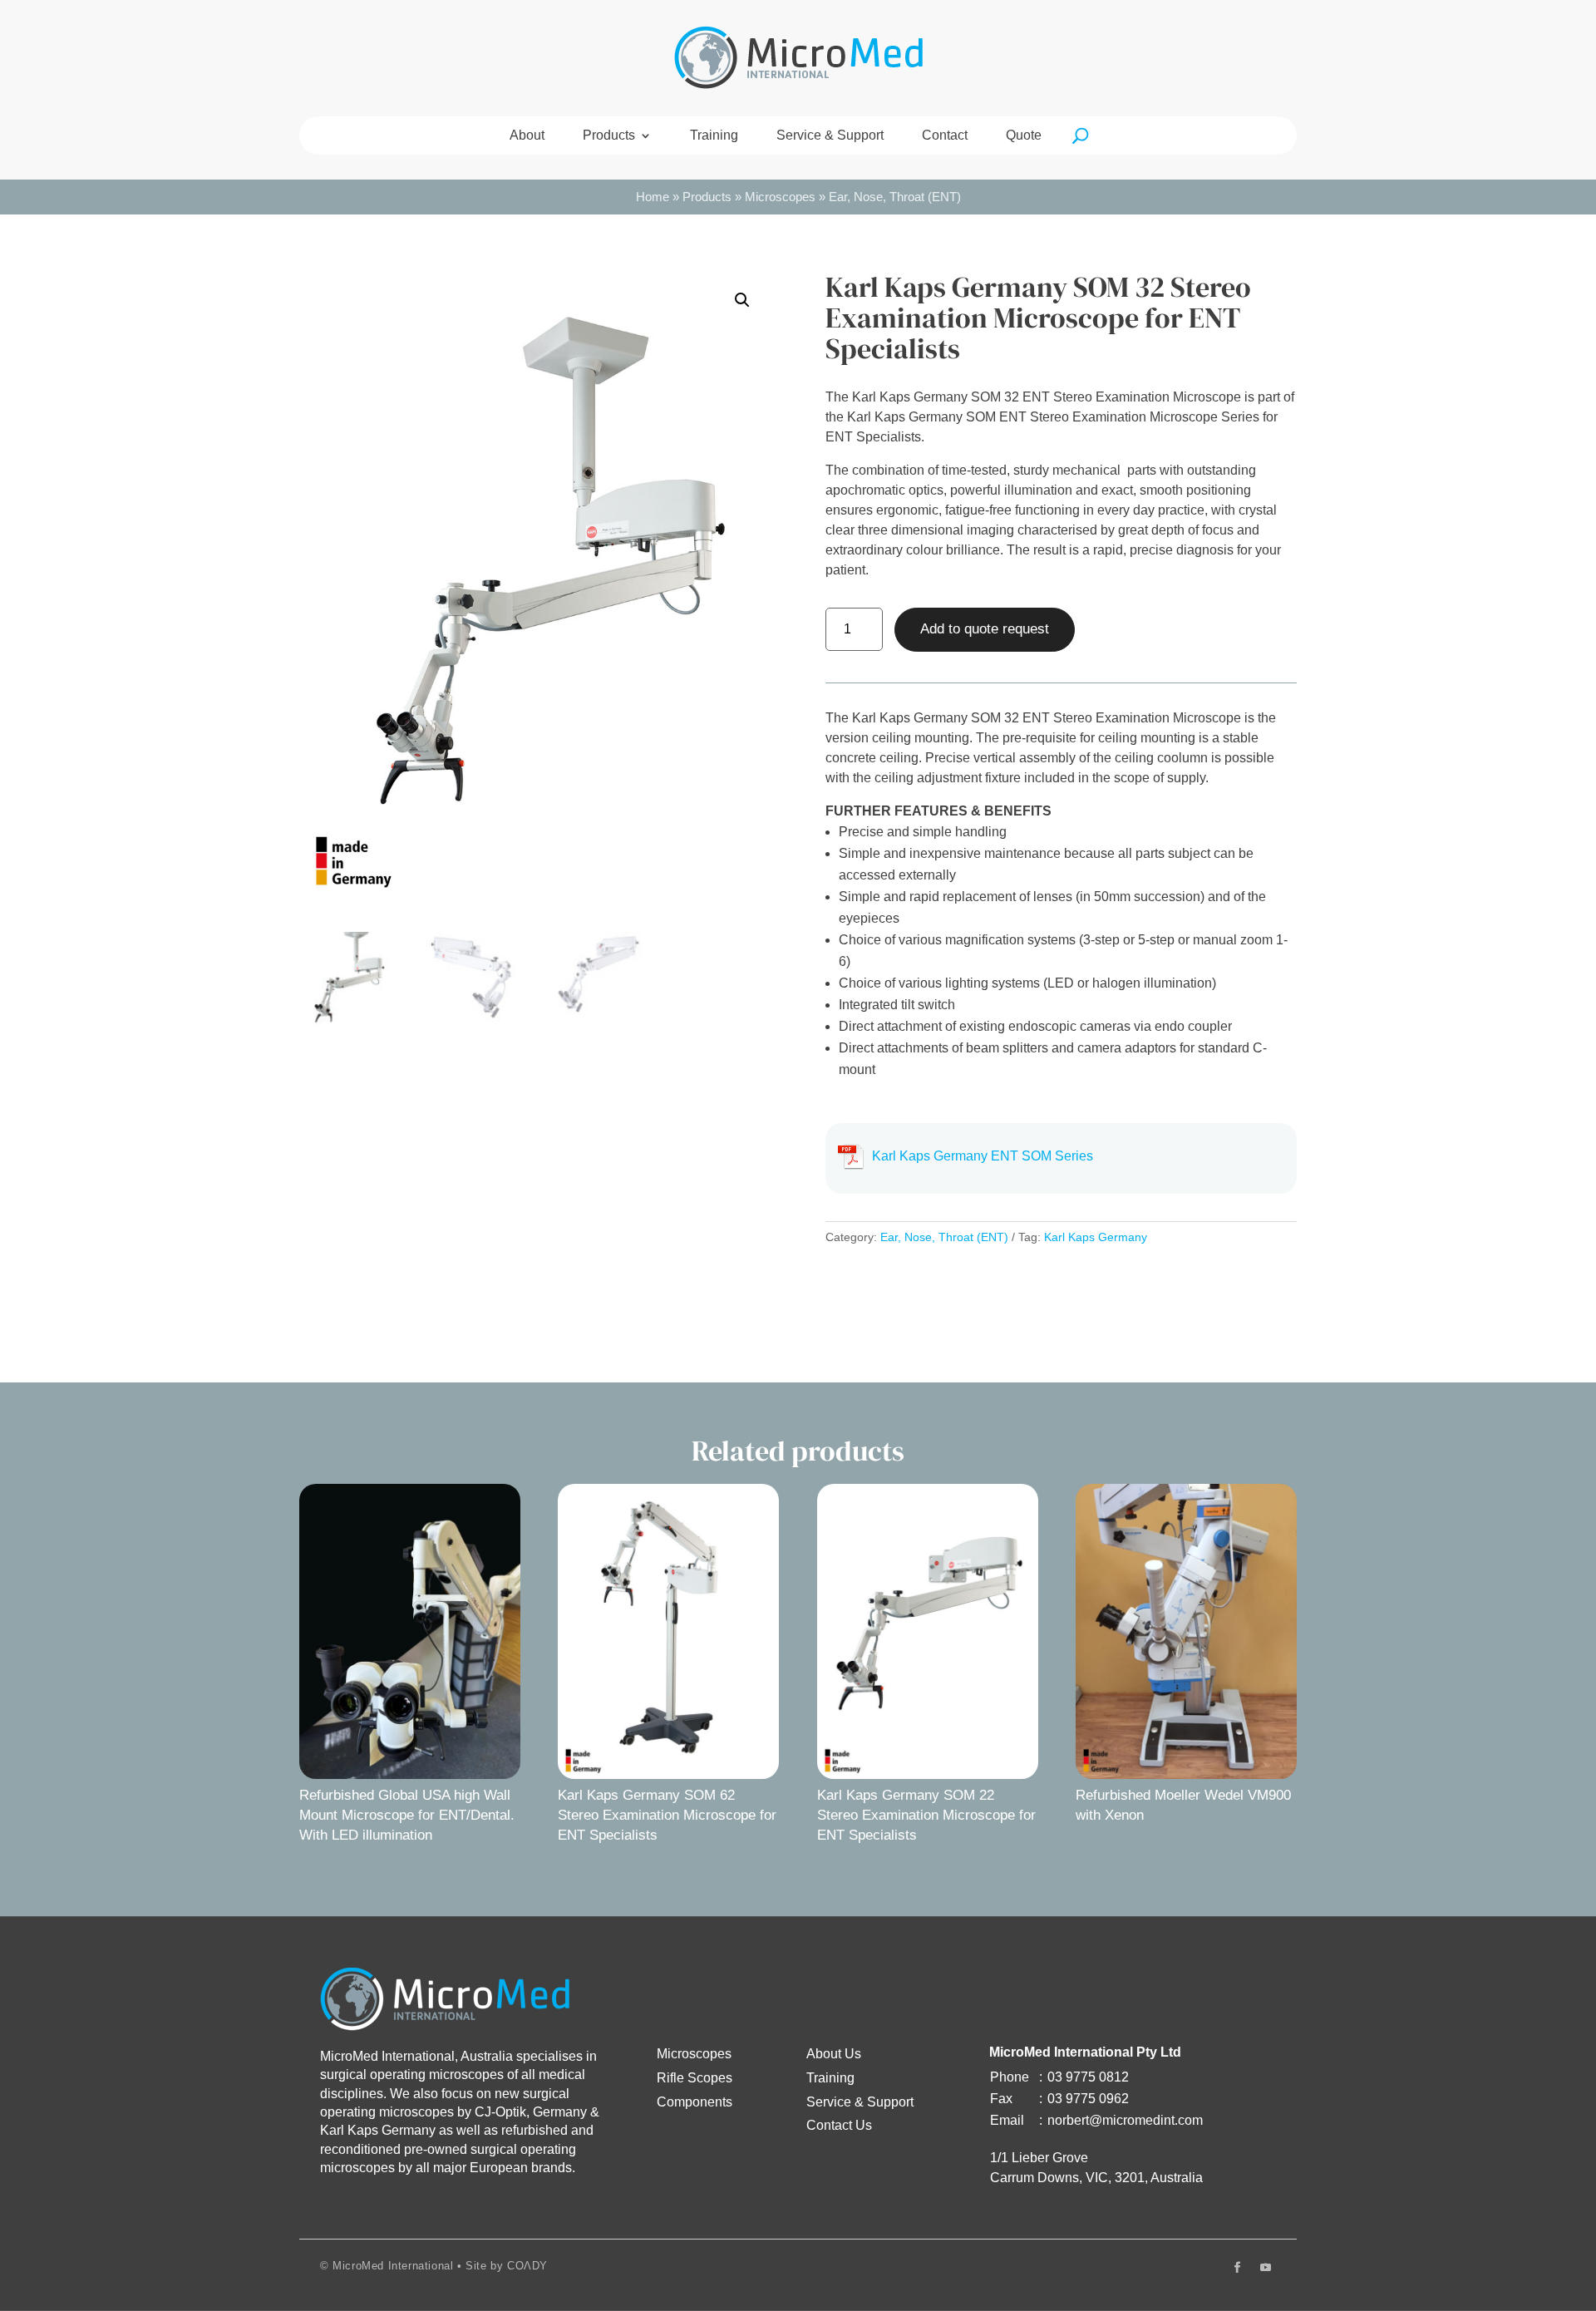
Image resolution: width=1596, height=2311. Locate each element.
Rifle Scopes (695, 2078)
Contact (945, 136)
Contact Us (839, 2125)
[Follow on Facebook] (1237, 2268)
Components (695, 2102)
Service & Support (830, 136)
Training (714, 136)
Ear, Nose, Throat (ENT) (895, 197)
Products (609, 136)
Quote (1024, 136)
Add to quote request (985, 629)
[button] (742, 300)
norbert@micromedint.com (1125, 2120)
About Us (834, 2054)
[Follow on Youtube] (1265, 2268)
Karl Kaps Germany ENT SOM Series (983, 1156)
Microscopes (780, 197)
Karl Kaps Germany (1096, 1237)
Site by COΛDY (507, 2266)
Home (653, 197)
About (527, 136)
